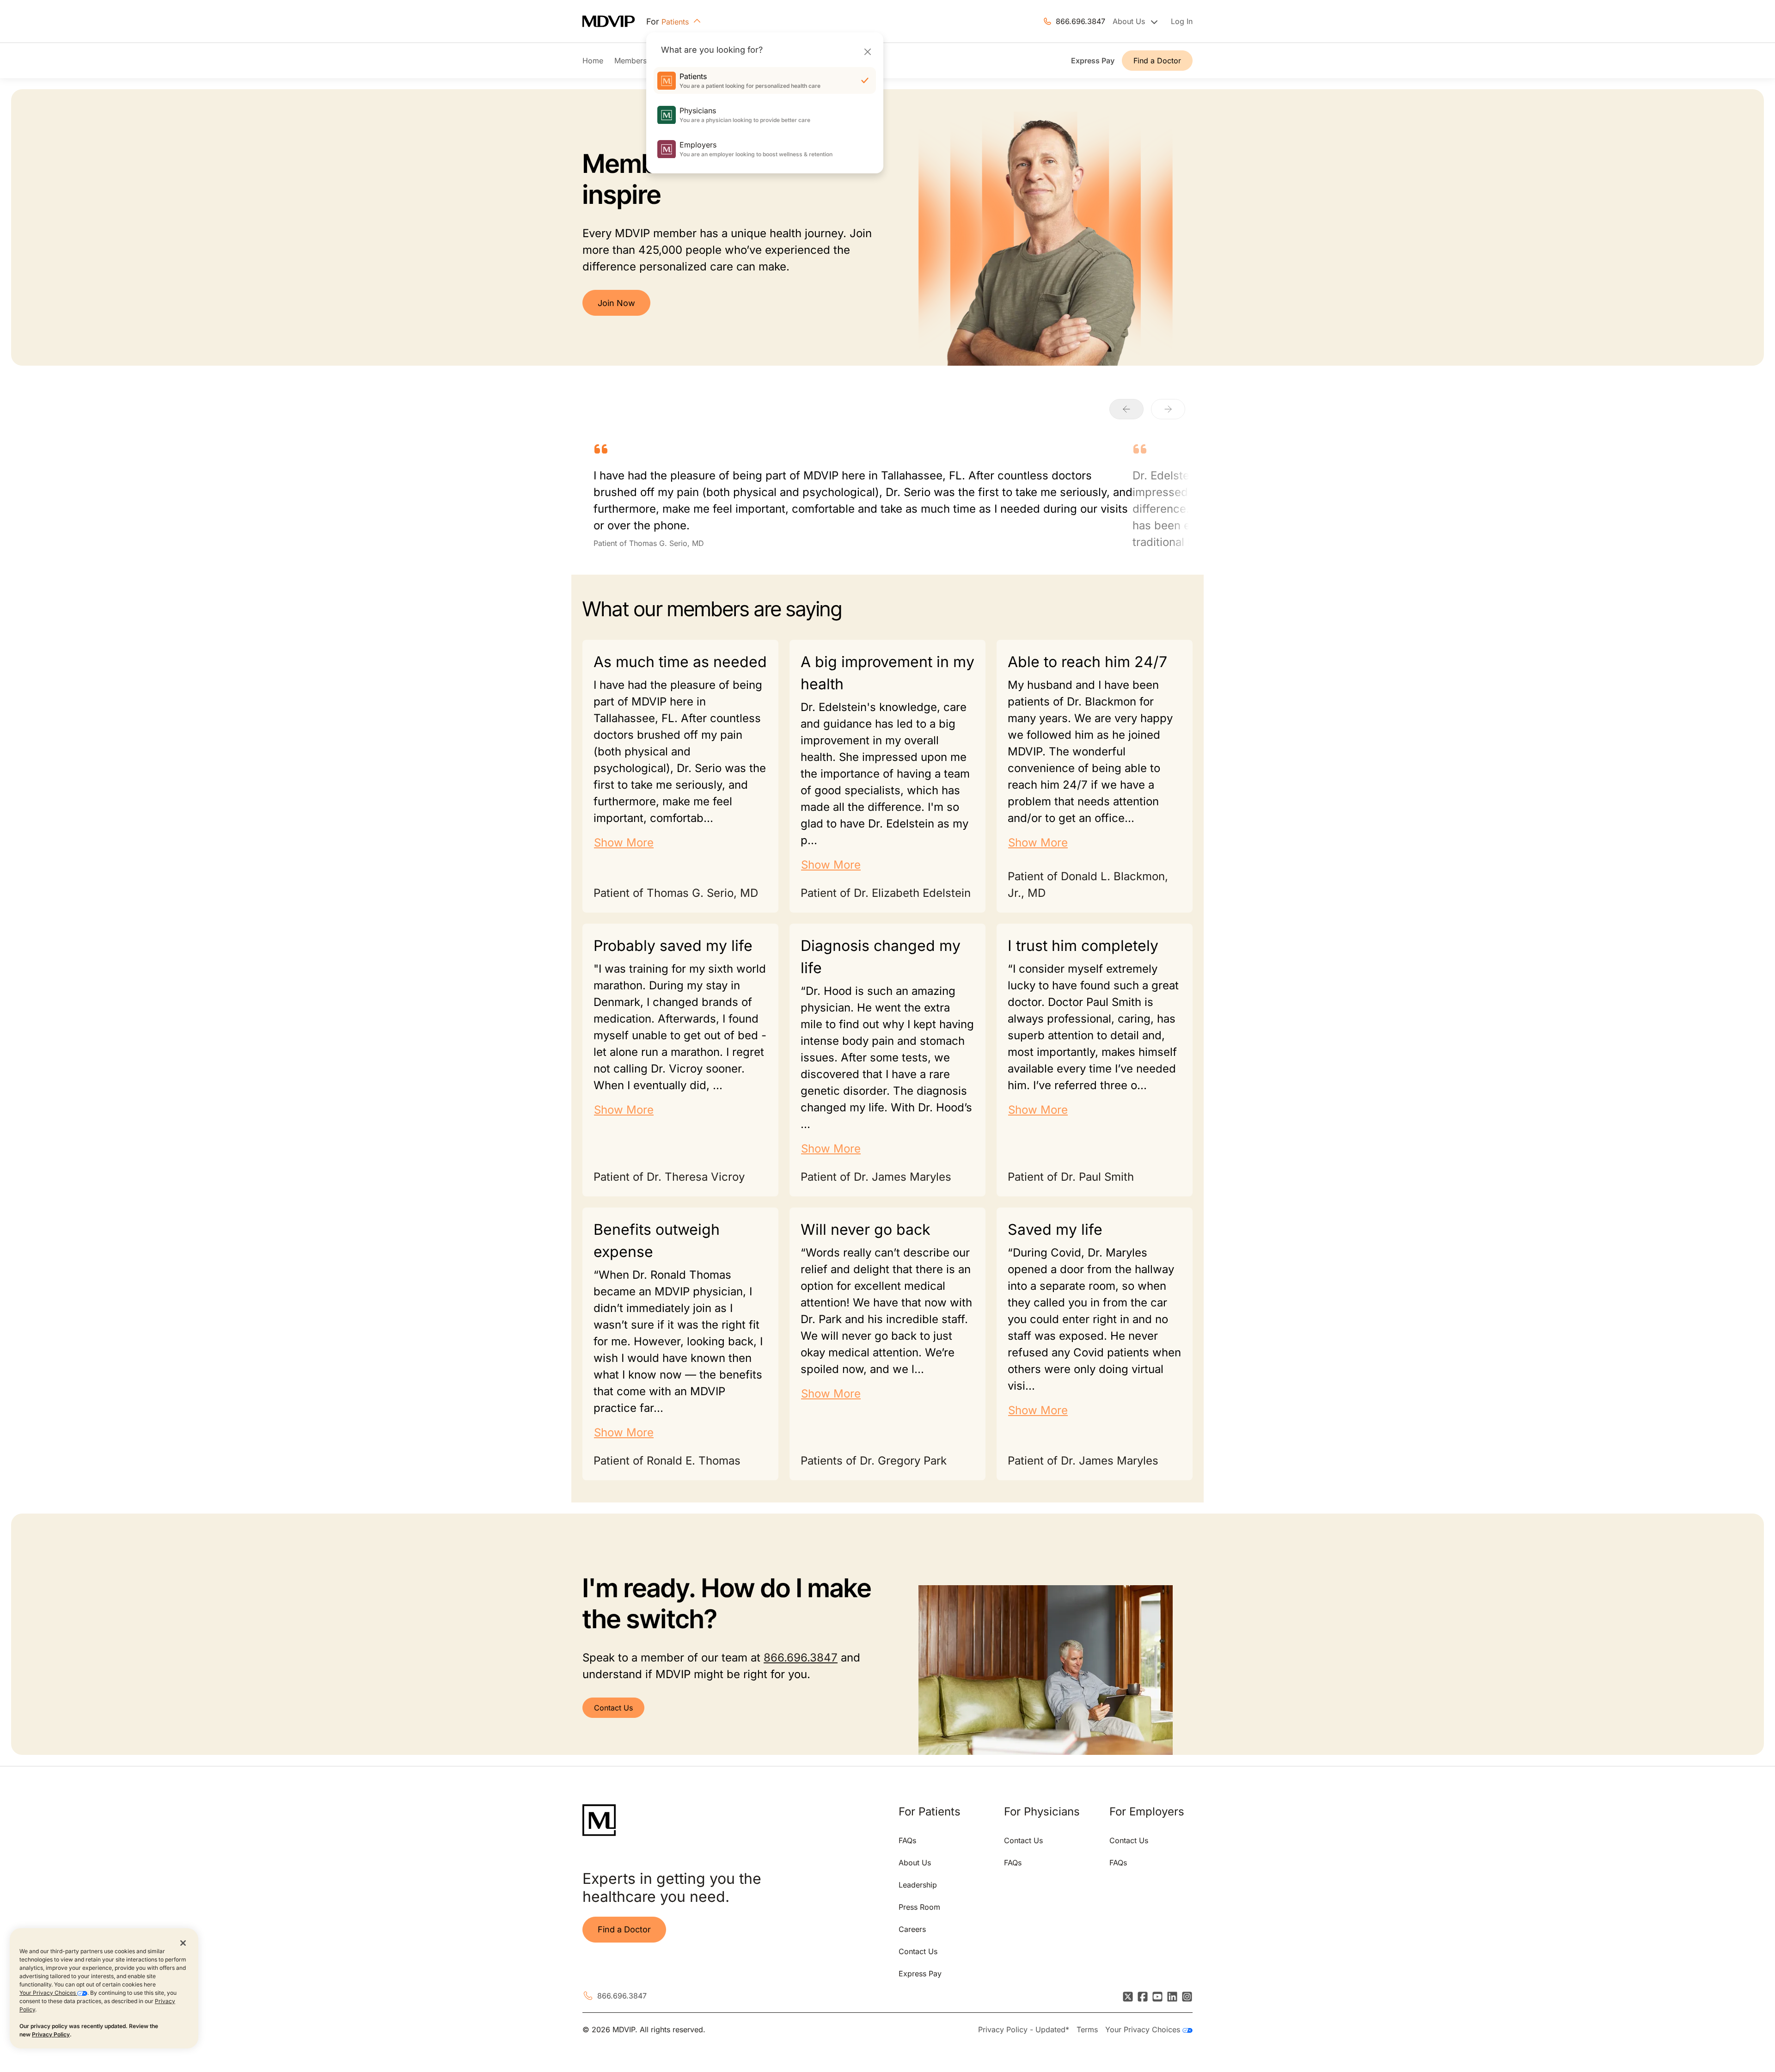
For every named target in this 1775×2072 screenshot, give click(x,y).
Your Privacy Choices (48, 1993)
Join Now (616, 303)
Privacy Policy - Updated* (1024, 2029)
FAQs (907, 1840)
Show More (624, 843)
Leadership (918, 1885)
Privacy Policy (51, 2034)
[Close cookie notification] (183, 1943)
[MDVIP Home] (614, 21)
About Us (915, 1863)
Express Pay (1093, 61)
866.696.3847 (1080, 21)
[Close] (867, 52)
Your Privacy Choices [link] (1144, 2029)
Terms (1087, 2029)
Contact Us (613, 1708)
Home (593, 61)
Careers (912, 1929)
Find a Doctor (1157, 61)
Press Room (919, 1907)
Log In (1182, 21)
